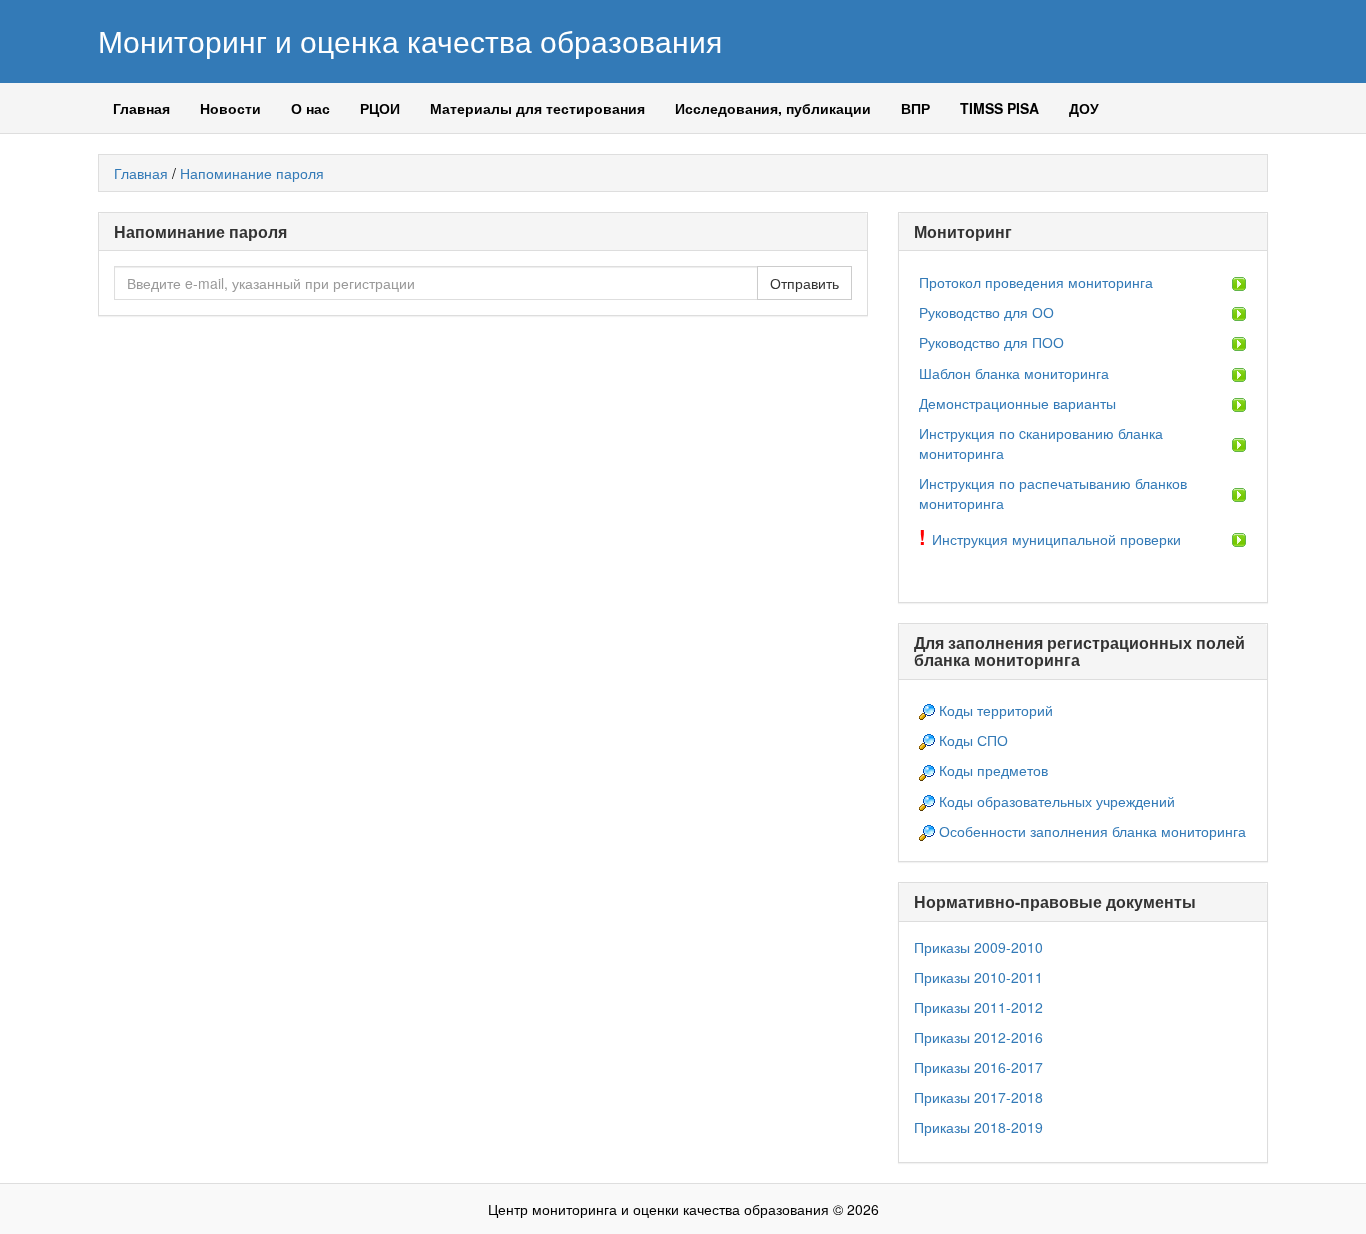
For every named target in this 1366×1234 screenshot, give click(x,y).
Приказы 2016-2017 (978, 1067)
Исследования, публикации (773, 108)
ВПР (915, 108)
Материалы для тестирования (537, 108)
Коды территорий (996, 710)
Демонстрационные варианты (1017, 403)
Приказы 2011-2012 (978, 1007)
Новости (230, 108)
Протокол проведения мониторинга (1036, 282)
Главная (141, 108)
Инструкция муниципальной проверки (1056, 539)
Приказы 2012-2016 (978, 1037)
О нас (310, 108)
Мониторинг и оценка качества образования (410, 40)
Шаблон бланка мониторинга (1014, 373)
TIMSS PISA (999, 108)
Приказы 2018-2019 (978, 1127)
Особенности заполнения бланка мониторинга (1092, 831)
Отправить (804, 283)
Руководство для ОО (986, 312)
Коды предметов (993, 770)
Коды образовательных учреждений (1057, 801)
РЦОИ (380, 108)
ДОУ (1084, 108)
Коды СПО (973, 740)
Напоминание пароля (252, 173)
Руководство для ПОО (991, 342)
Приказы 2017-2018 (978, 1097)
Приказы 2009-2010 (978, 947)
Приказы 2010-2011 (978, 977)
